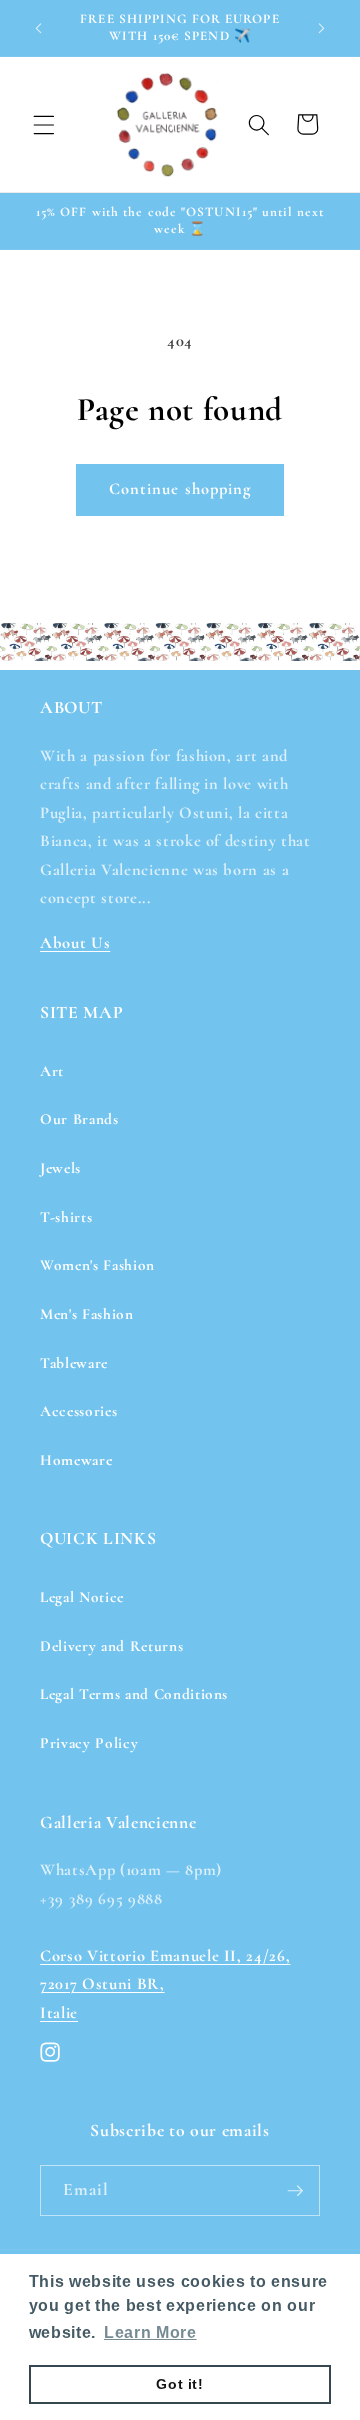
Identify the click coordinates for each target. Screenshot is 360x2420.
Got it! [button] (180, 2384)
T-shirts (66, 1217)
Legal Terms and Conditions (134, 1694)
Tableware (74, 1363)
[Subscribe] (295, 2191)
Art (52, 1071)
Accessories (78, 1411)
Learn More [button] (150, 2332)
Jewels (60, 1168)
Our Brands (79, 1119)
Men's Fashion (87, 1314)
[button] (44, 124)
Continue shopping (180, 489)
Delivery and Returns (111, 1646)
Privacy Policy (89, 1743)
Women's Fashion (97, 1265)
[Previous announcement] (39, 28)
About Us (75, 943)
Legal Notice (82, 1597)
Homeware (76, 1460)
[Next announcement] (322, 28)
